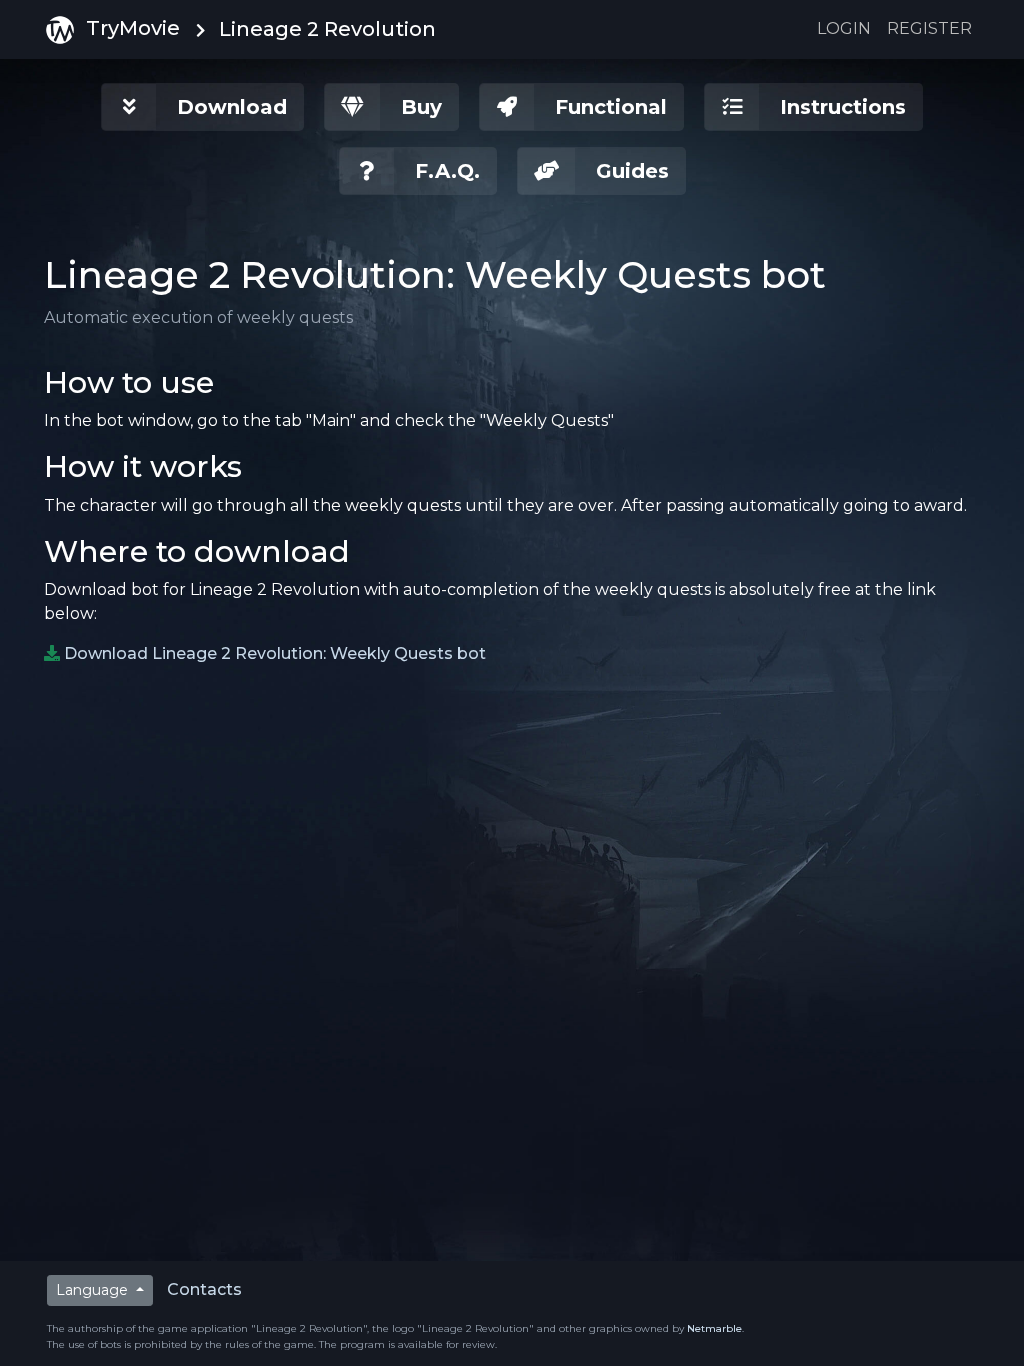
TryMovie (133, 28)
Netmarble (714, 1328)
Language (94, 1290)
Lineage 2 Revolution (327, 29)
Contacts (204, 1289)
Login (844, 28)
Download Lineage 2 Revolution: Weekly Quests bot (275, 653)
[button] (202, 107)
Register (929, 28)
